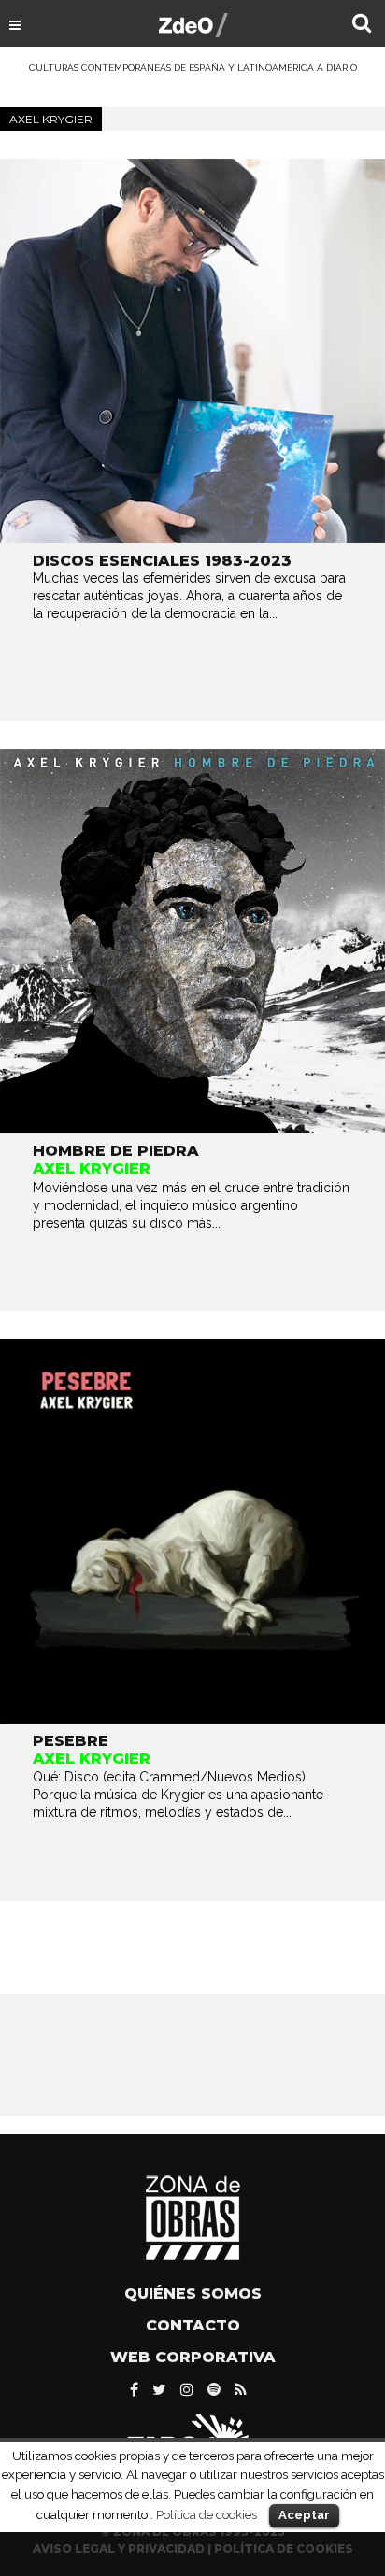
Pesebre (71, 1741)
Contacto (193, 2325)
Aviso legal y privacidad (119, 2548)
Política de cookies (207, 2514)
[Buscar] (362, 25)
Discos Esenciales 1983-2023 (162, 561)
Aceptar (304, 2515)
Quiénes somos (193, 2294)
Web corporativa (193, 2357)
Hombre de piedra (116, 1151)
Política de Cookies (284, 2548)
